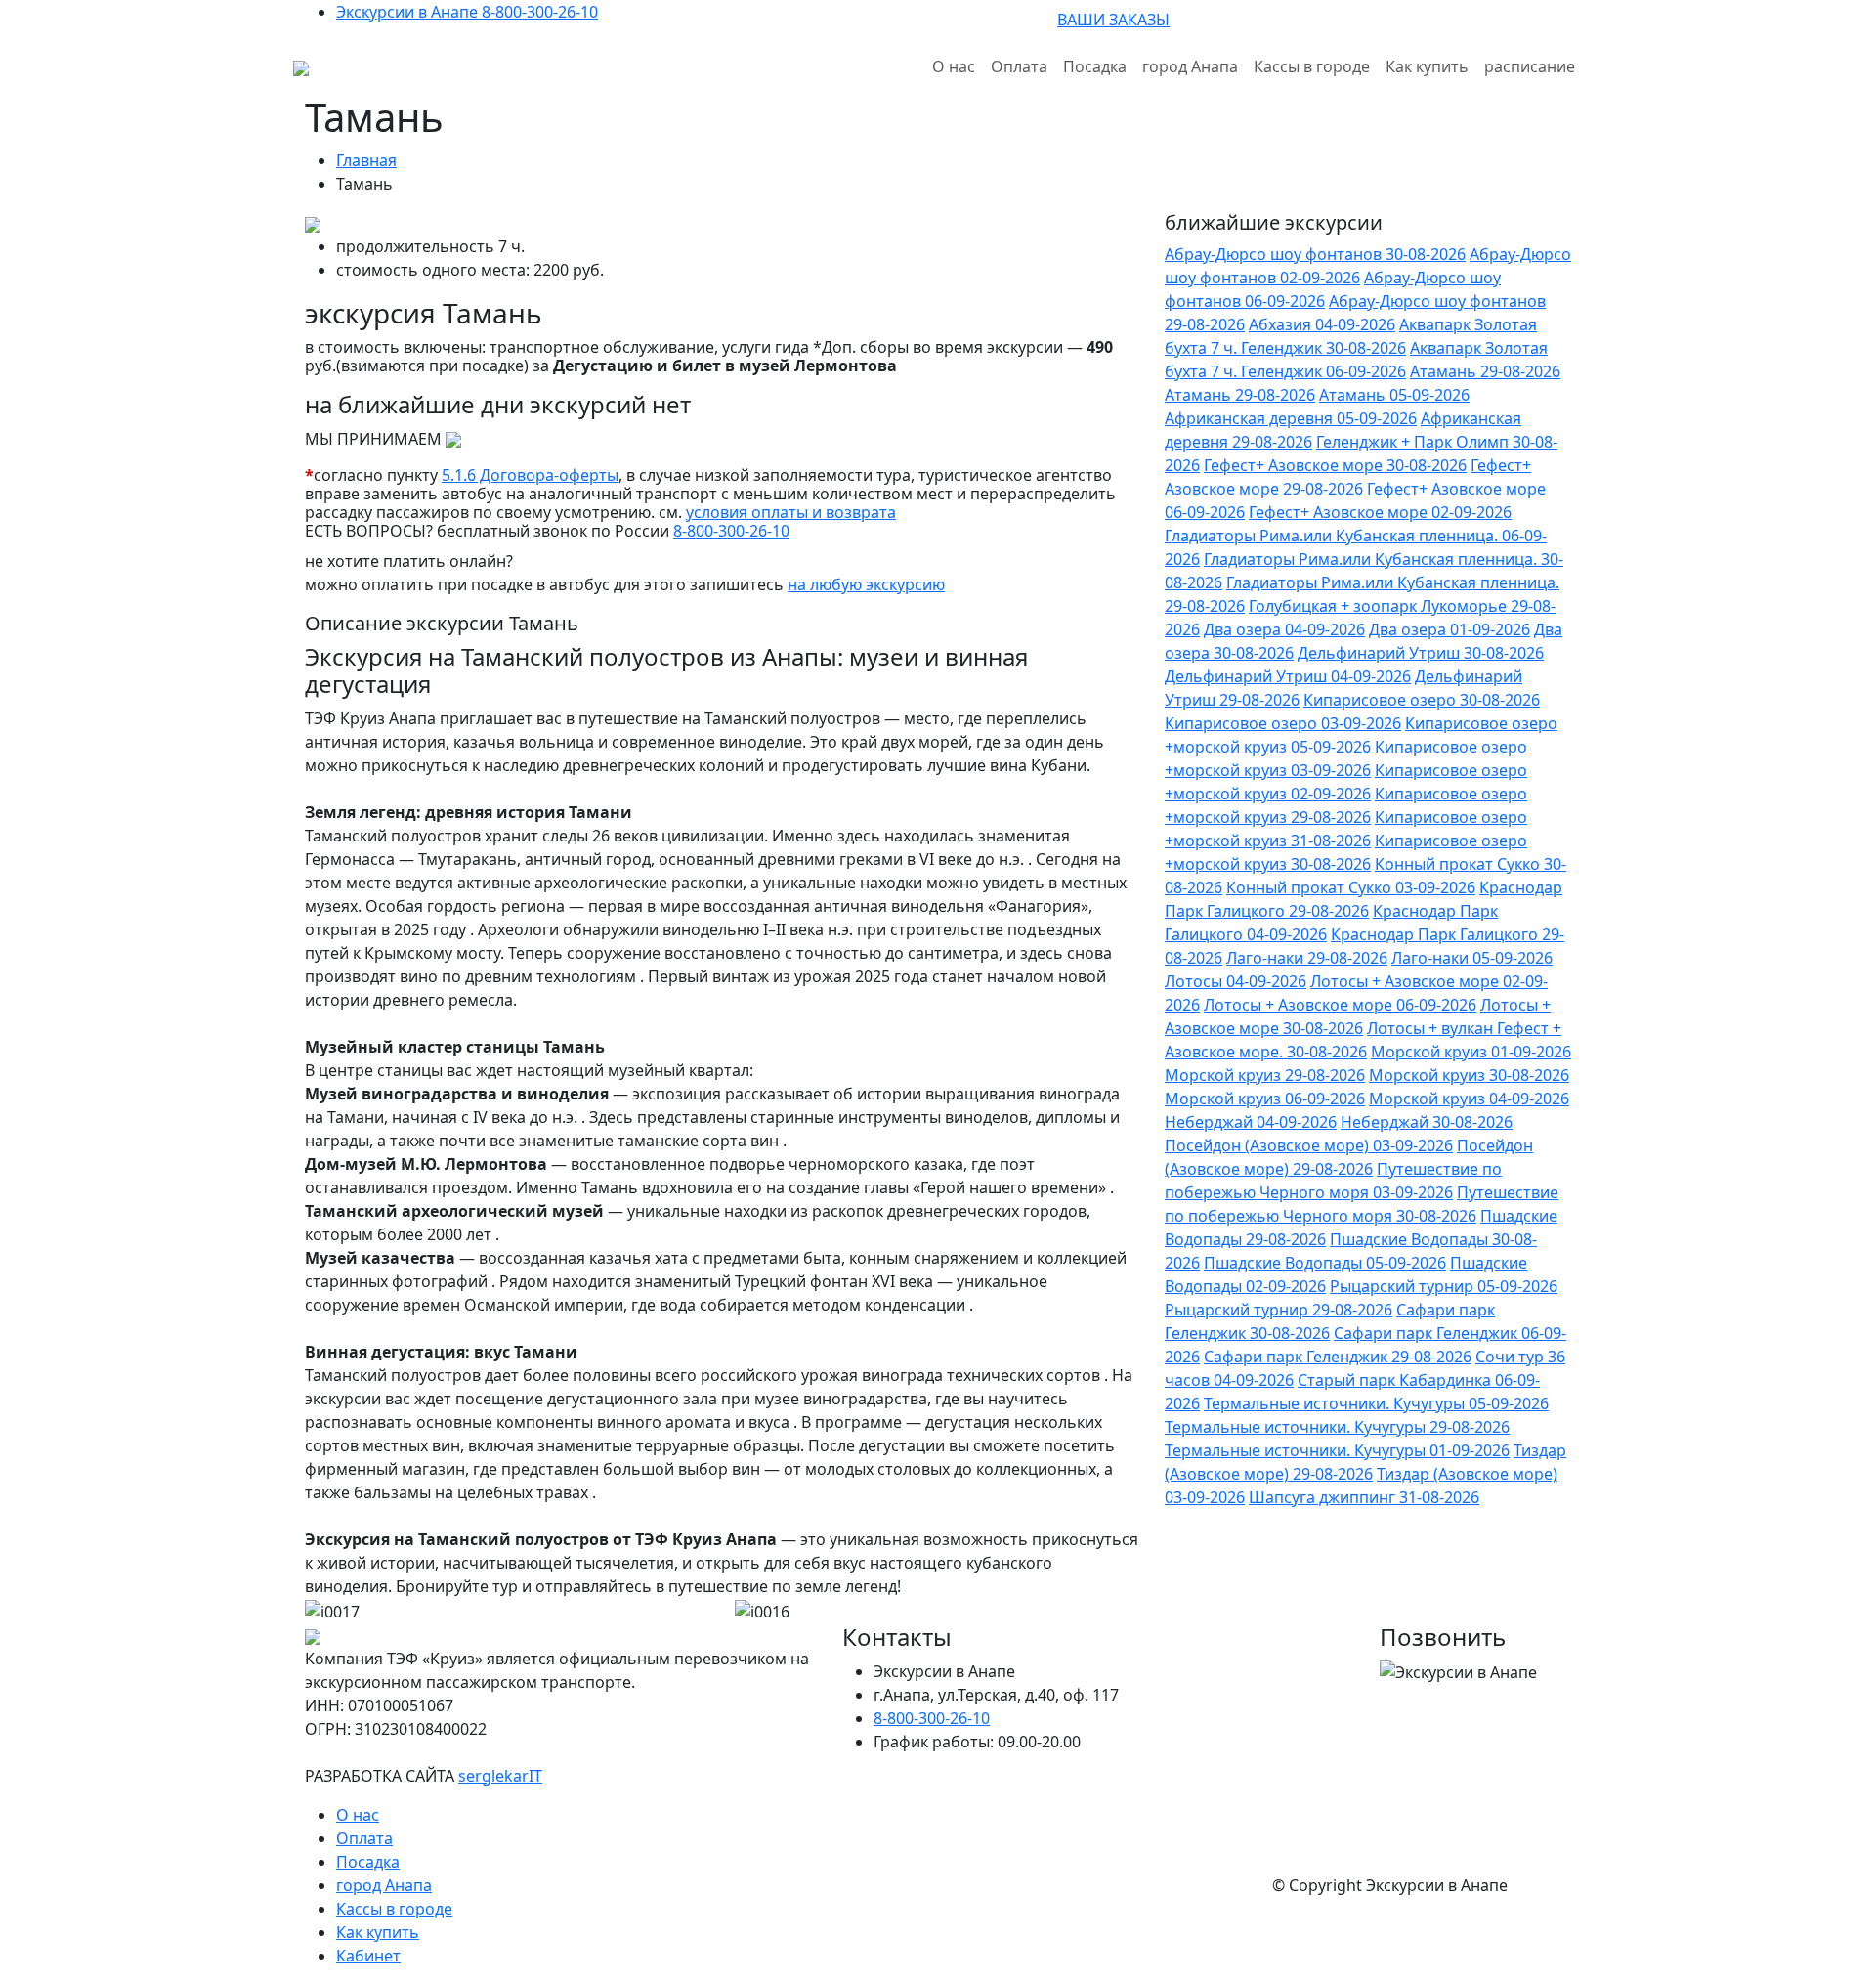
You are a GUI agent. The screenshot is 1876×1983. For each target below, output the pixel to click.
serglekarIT (500, 1776)
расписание (1530, 66)
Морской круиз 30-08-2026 (1469, 1075)
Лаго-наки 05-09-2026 (1472, 958)
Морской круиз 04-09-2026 (1469, 1099)
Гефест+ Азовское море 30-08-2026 (1335, 465)
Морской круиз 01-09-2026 (1471, 1052)
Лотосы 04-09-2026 (1236, 981)
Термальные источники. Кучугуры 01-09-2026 (1337, 1450)
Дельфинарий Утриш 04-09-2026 (1288, 676)
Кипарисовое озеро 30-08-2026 (1422, 700)
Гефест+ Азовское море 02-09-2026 (1380, 512)
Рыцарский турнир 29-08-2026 (1279, 1310)
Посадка (1095, 66)
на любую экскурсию (866, 584)
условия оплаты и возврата (791, 512)
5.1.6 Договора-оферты (530, 475)
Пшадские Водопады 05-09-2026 (1325, 1263)
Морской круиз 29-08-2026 (1265, 1075)
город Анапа (1190, 66)
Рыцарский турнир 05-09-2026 (1444, 1286)
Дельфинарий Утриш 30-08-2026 (1421, 653)
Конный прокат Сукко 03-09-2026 (1351, 887)
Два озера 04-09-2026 (1284, 629)
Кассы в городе (1312, 66)
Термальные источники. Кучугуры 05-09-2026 (1376, 1403)
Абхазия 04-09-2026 (1322, 324)
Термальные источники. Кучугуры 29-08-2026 (1337, 1427)
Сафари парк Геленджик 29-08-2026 (1338, 1357)
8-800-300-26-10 (731, 531)
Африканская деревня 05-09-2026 (1291, 418)
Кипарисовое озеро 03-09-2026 (1283, 723)
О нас (954, 66)
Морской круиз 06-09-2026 (1265, 1099)
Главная (366, 160)
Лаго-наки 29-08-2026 (1307, 958)
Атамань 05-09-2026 (1394, 395)
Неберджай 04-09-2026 (1251, 1122)
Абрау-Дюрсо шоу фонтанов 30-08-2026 (1315, 254)
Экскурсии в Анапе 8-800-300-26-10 (467, 12)
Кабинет (368, 1956)
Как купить (1427, 66)
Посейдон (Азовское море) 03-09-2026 (1309, 1145)
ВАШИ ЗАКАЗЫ (1113, 20)
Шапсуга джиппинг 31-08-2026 (1364, 1497)
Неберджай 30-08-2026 (1427, 1122)
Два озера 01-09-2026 (1450, 629)
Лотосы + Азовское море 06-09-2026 (1340, 1005)
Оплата (1019, 66)
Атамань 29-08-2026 (1485, 371)
